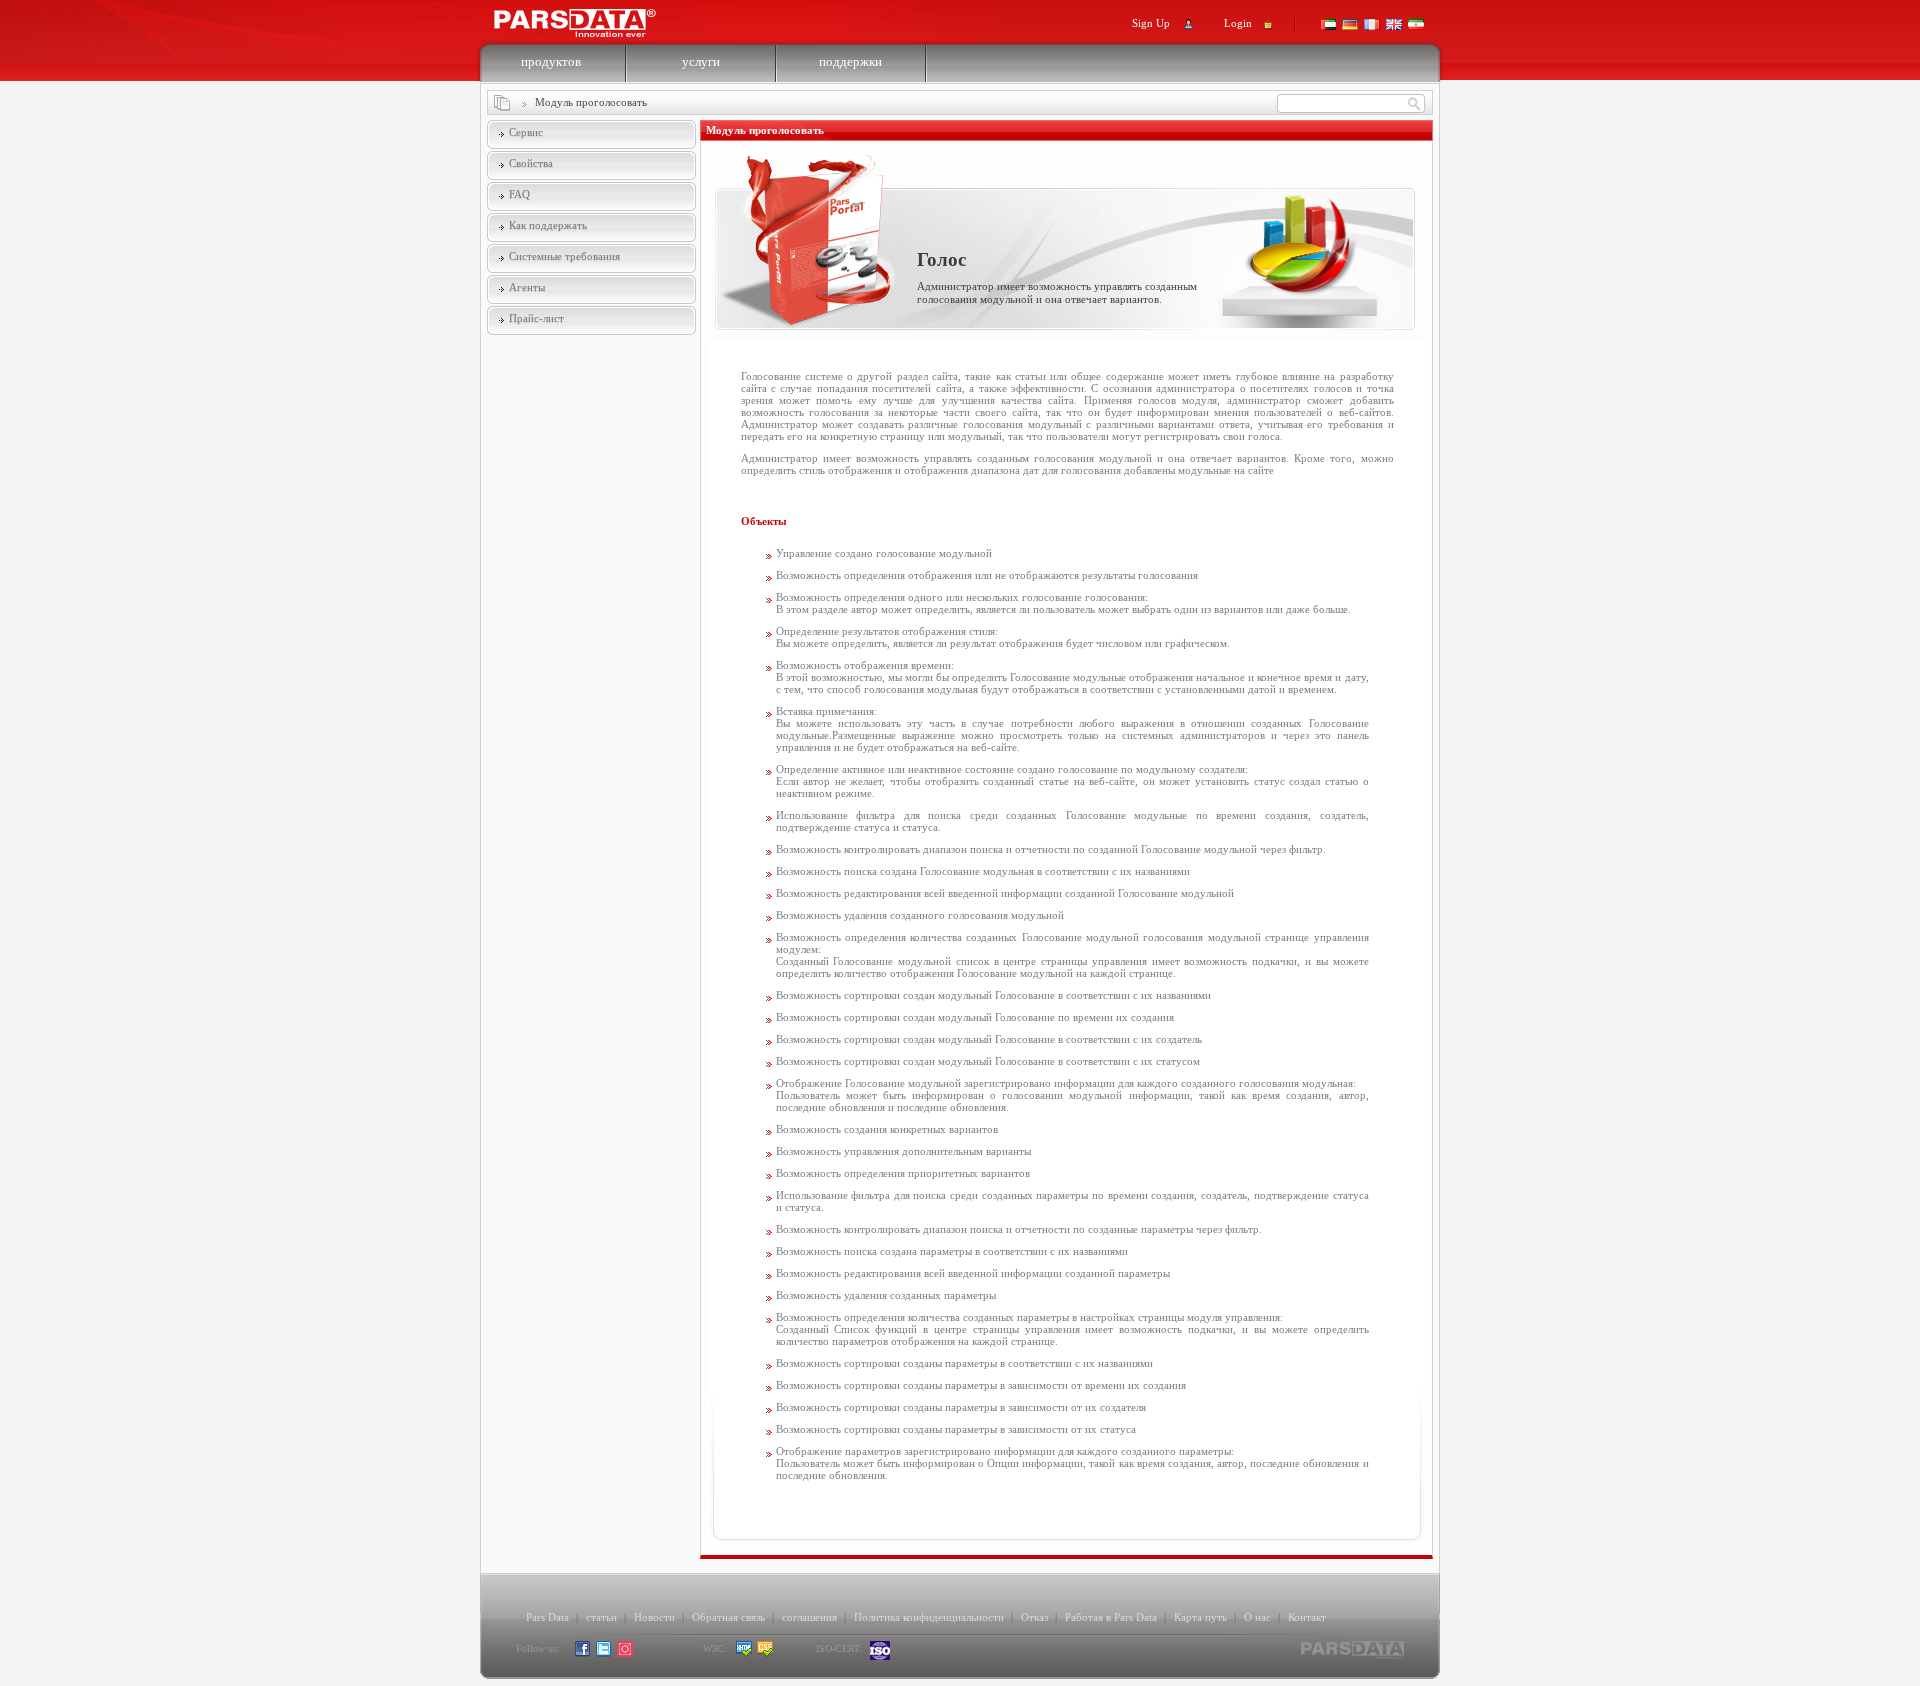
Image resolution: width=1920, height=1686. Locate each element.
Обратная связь (728, 1617)
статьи (601, 1617)
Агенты (527, 287)
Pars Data (547, 1617)
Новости (654, 1617)
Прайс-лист (536, 318)
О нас (1257, 1617)
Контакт (1307, 1617)
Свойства (531, 163)
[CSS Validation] (784, 1653)
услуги (701, 61)
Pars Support (594, 18)
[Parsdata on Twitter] (604, 1653)
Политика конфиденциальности (929, 1617)
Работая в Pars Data (1111, 1617)
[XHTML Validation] (744, 1653)
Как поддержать (548, 225)
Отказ (1034, 1617)
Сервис (526, 132)
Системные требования (564, 256)
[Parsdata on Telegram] (646, 1653)
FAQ (519, 194)
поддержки (850, 61)
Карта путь (1200, 1617)
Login (1238, 23)
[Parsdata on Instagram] (625, 1653)
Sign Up (1151, 23)
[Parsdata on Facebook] (583, 1653)
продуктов (551, 61)
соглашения (809, 1617)
